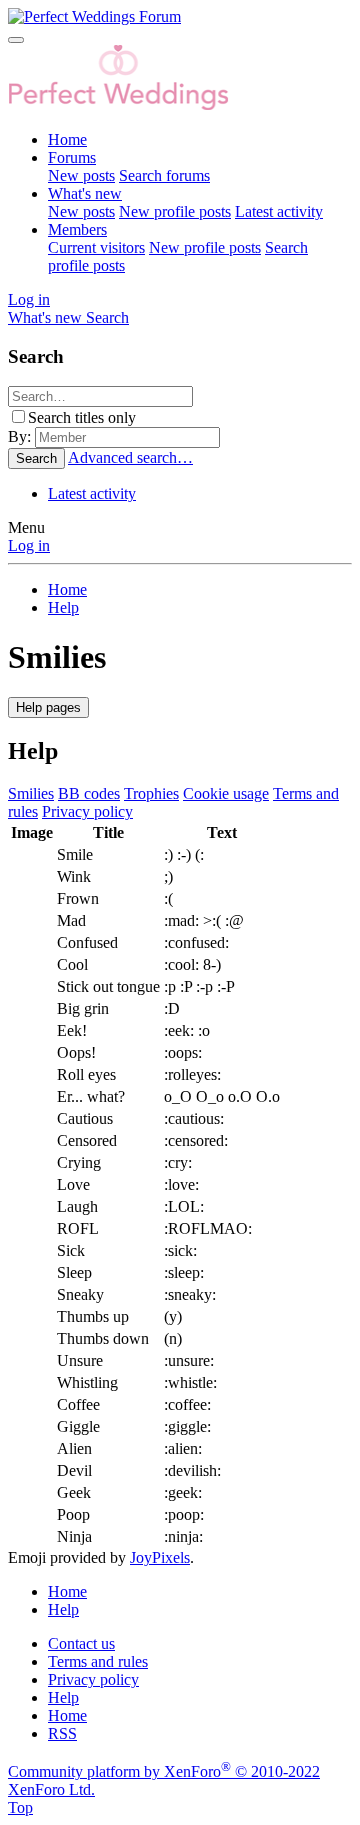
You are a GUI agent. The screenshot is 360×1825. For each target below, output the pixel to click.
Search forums (164, 175)
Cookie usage (226, 793)
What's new (85, 193)
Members (77, 229)
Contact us (81, 1643)
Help (63, 1697)
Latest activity (279, 211)
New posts (81, 175)
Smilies (31, 793)
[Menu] (16, 40)
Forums (72, 157)
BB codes (89, 793)
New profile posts (175, 211)
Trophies (151, 793)
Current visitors (96, 247)
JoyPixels (160, 1557)
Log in (29, 545)
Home (67, 139)
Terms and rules (98, 1661)
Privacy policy (87, 811)
